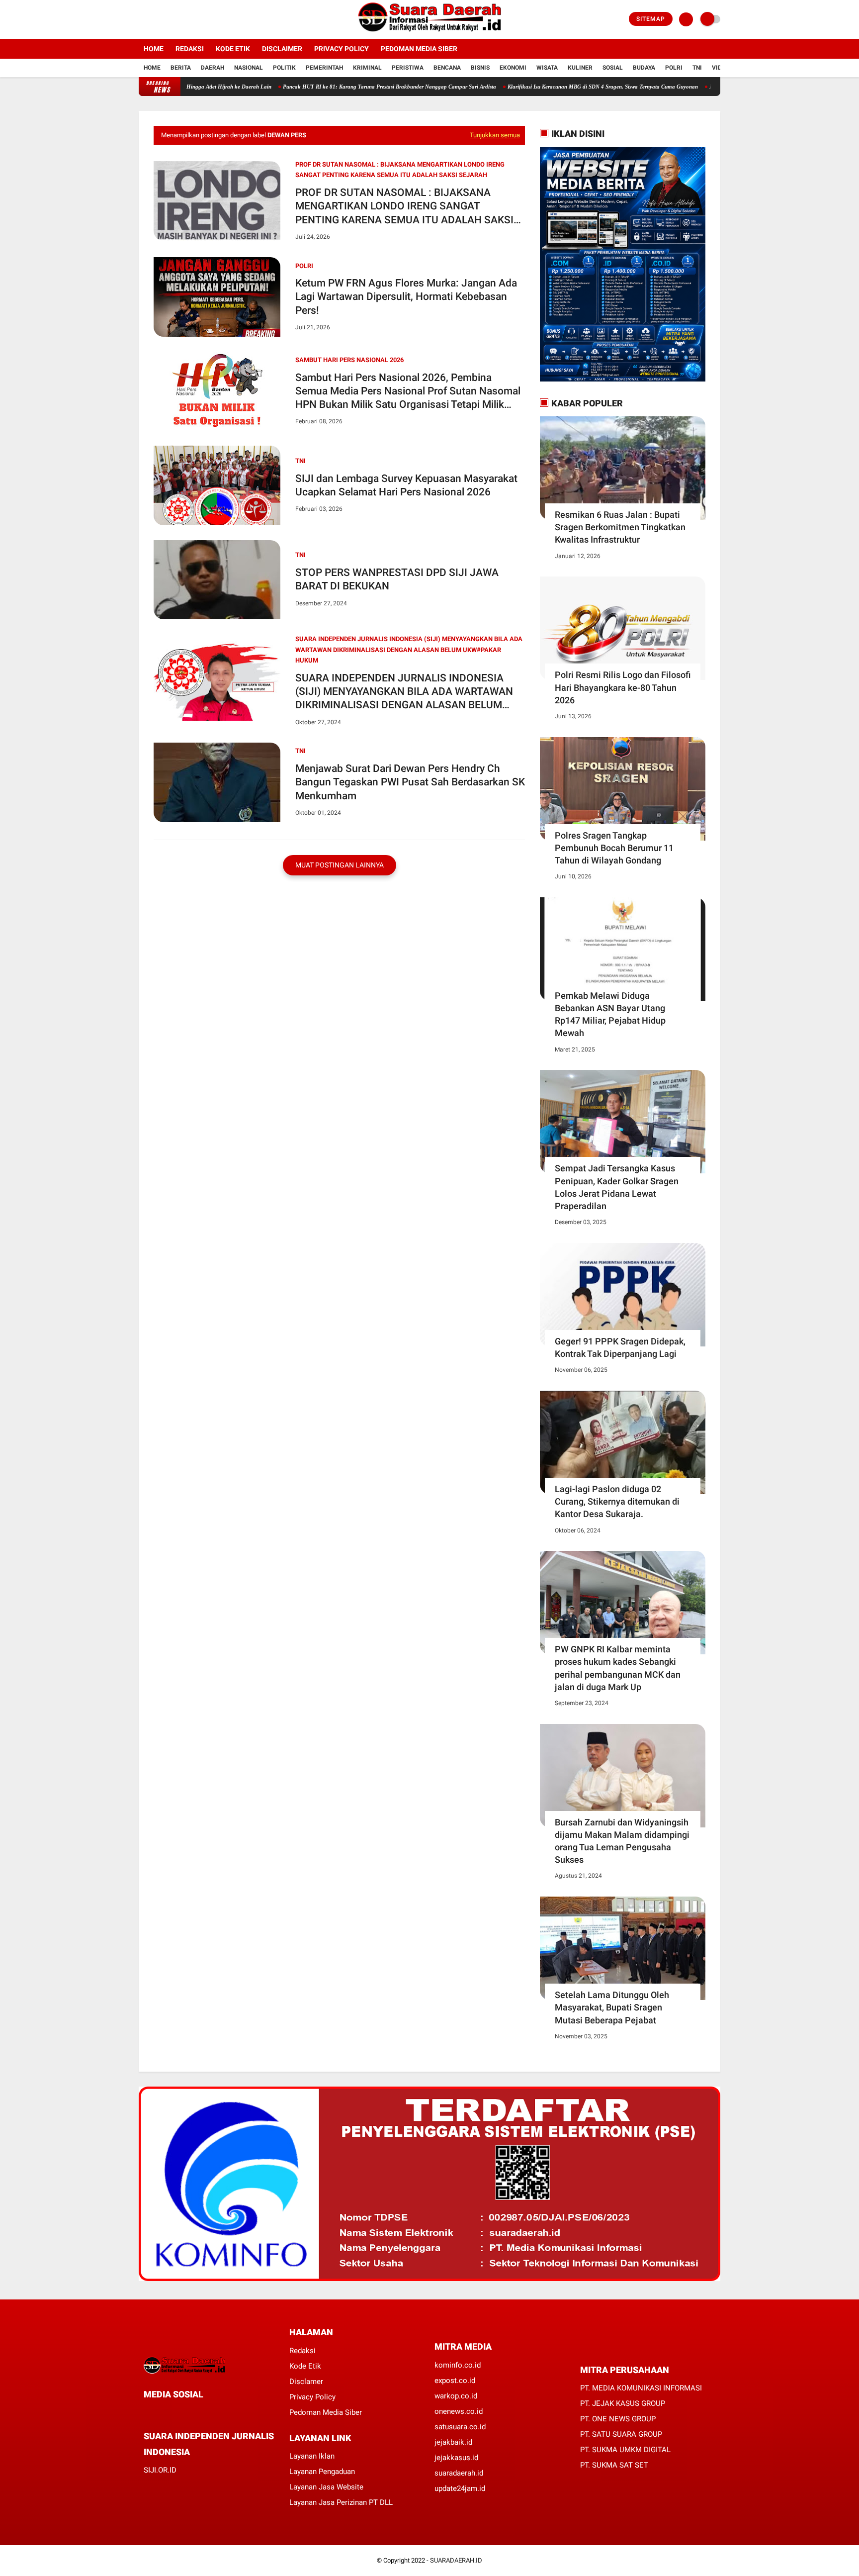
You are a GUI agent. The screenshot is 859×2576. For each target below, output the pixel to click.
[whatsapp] (173, 2413)
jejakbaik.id (453, 2442)
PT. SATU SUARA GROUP (621, 2434)
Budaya (644, 68)
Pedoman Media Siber (419, 49)
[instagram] (169, 19)
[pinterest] (187, 2413)
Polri (674, 68)
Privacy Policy (342, 49)
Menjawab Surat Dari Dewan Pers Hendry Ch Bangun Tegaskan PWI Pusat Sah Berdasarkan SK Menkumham (410, 782)
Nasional (249, 68)
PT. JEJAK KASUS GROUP (623, 2403)
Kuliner (580, 68)
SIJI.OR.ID (160, 2470)
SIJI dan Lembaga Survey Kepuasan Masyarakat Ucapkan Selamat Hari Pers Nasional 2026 (406, 485)
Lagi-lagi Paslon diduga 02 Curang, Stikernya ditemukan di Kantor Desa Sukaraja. (617, 1501)
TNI (697, 68)
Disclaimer (282, 49)
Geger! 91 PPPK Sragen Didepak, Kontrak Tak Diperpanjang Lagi (620, 1347)
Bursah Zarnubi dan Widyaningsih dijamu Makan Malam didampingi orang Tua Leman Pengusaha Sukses (622, 1841)
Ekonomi (513, 68)
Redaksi (190, 49)
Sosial (613, 68)
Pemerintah (324, 68)
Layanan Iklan (312, 2456)
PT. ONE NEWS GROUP (618, 2419)
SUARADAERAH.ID (456, 2560)
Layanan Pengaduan (322, 2472)
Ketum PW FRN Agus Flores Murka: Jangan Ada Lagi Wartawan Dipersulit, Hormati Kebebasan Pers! (406, 297)
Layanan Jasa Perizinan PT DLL (341, 2502)
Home (154, 49)
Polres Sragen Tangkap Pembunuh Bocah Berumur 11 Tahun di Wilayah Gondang (614, 848)
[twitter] (155, 19)
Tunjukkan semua (495, 135)
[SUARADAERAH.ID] (430, 33)
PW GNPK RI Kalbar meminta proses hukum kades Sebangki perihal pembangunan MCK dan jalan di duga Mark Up (618, 1668)
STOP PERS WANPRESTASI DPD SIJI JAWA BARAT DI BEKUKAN (397, 579)
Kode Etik (233, 49)
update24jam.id (460, 2488)
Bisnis (480, 68)
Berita (181, 68)
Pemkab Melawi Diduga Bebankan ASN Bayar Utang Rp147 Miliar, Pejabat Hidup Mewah (610, 1014)
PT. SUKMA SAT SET (614, 2465)
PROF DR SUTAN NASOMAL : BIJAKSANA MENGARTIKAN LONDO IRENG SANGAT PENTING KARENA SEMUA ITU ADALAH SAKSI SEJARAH (404, 207)
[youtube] (182, 19)
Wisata (547, 68)
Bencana (447, 68)
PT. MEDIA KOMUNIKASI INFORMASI (641, 2388)
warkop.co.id (456, 2396)
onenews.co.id (459, 2411)
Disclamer (306, 2382)
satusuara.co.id (460, 2427)
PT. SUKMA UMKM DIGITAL (625, 2450)
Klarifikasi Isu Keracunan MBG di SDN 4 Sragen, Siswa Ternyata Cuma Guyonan (541, 87)
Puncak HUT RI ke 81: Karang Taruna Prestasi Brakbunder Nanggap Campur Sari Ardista (327, 87)
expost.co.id (455, 2381)
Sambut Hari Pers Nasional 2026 (349, 360)
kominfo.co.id (458, 2365)
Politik (284, 68)
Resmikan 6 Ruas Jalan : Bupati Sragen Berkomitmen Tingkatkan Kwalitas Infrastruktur (620, 527)
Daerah (213, 68)
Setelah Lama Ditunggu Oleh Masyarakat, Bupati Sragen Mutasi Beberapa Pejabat (612, 2007)
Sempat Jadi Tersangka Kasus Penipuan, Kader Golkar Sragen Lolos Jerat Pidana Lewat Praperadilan (617, 1187)
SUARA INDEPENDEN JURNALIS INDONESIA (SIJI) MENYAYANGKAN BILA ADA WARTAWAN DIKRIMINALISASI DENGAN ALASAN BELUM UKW (404, 692)
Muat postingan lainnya (340, 865)
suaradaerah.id (459, 2473)
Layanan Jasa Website (326, 2487)
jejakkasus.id (456, 2458)
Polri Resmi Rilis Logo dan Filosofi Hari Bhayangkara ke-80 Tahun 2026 (623, 687)
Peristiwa (408, 68)
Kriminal (367, 68)
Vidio (720, 68)
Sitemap (651, 19)
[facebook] (142, 19)
